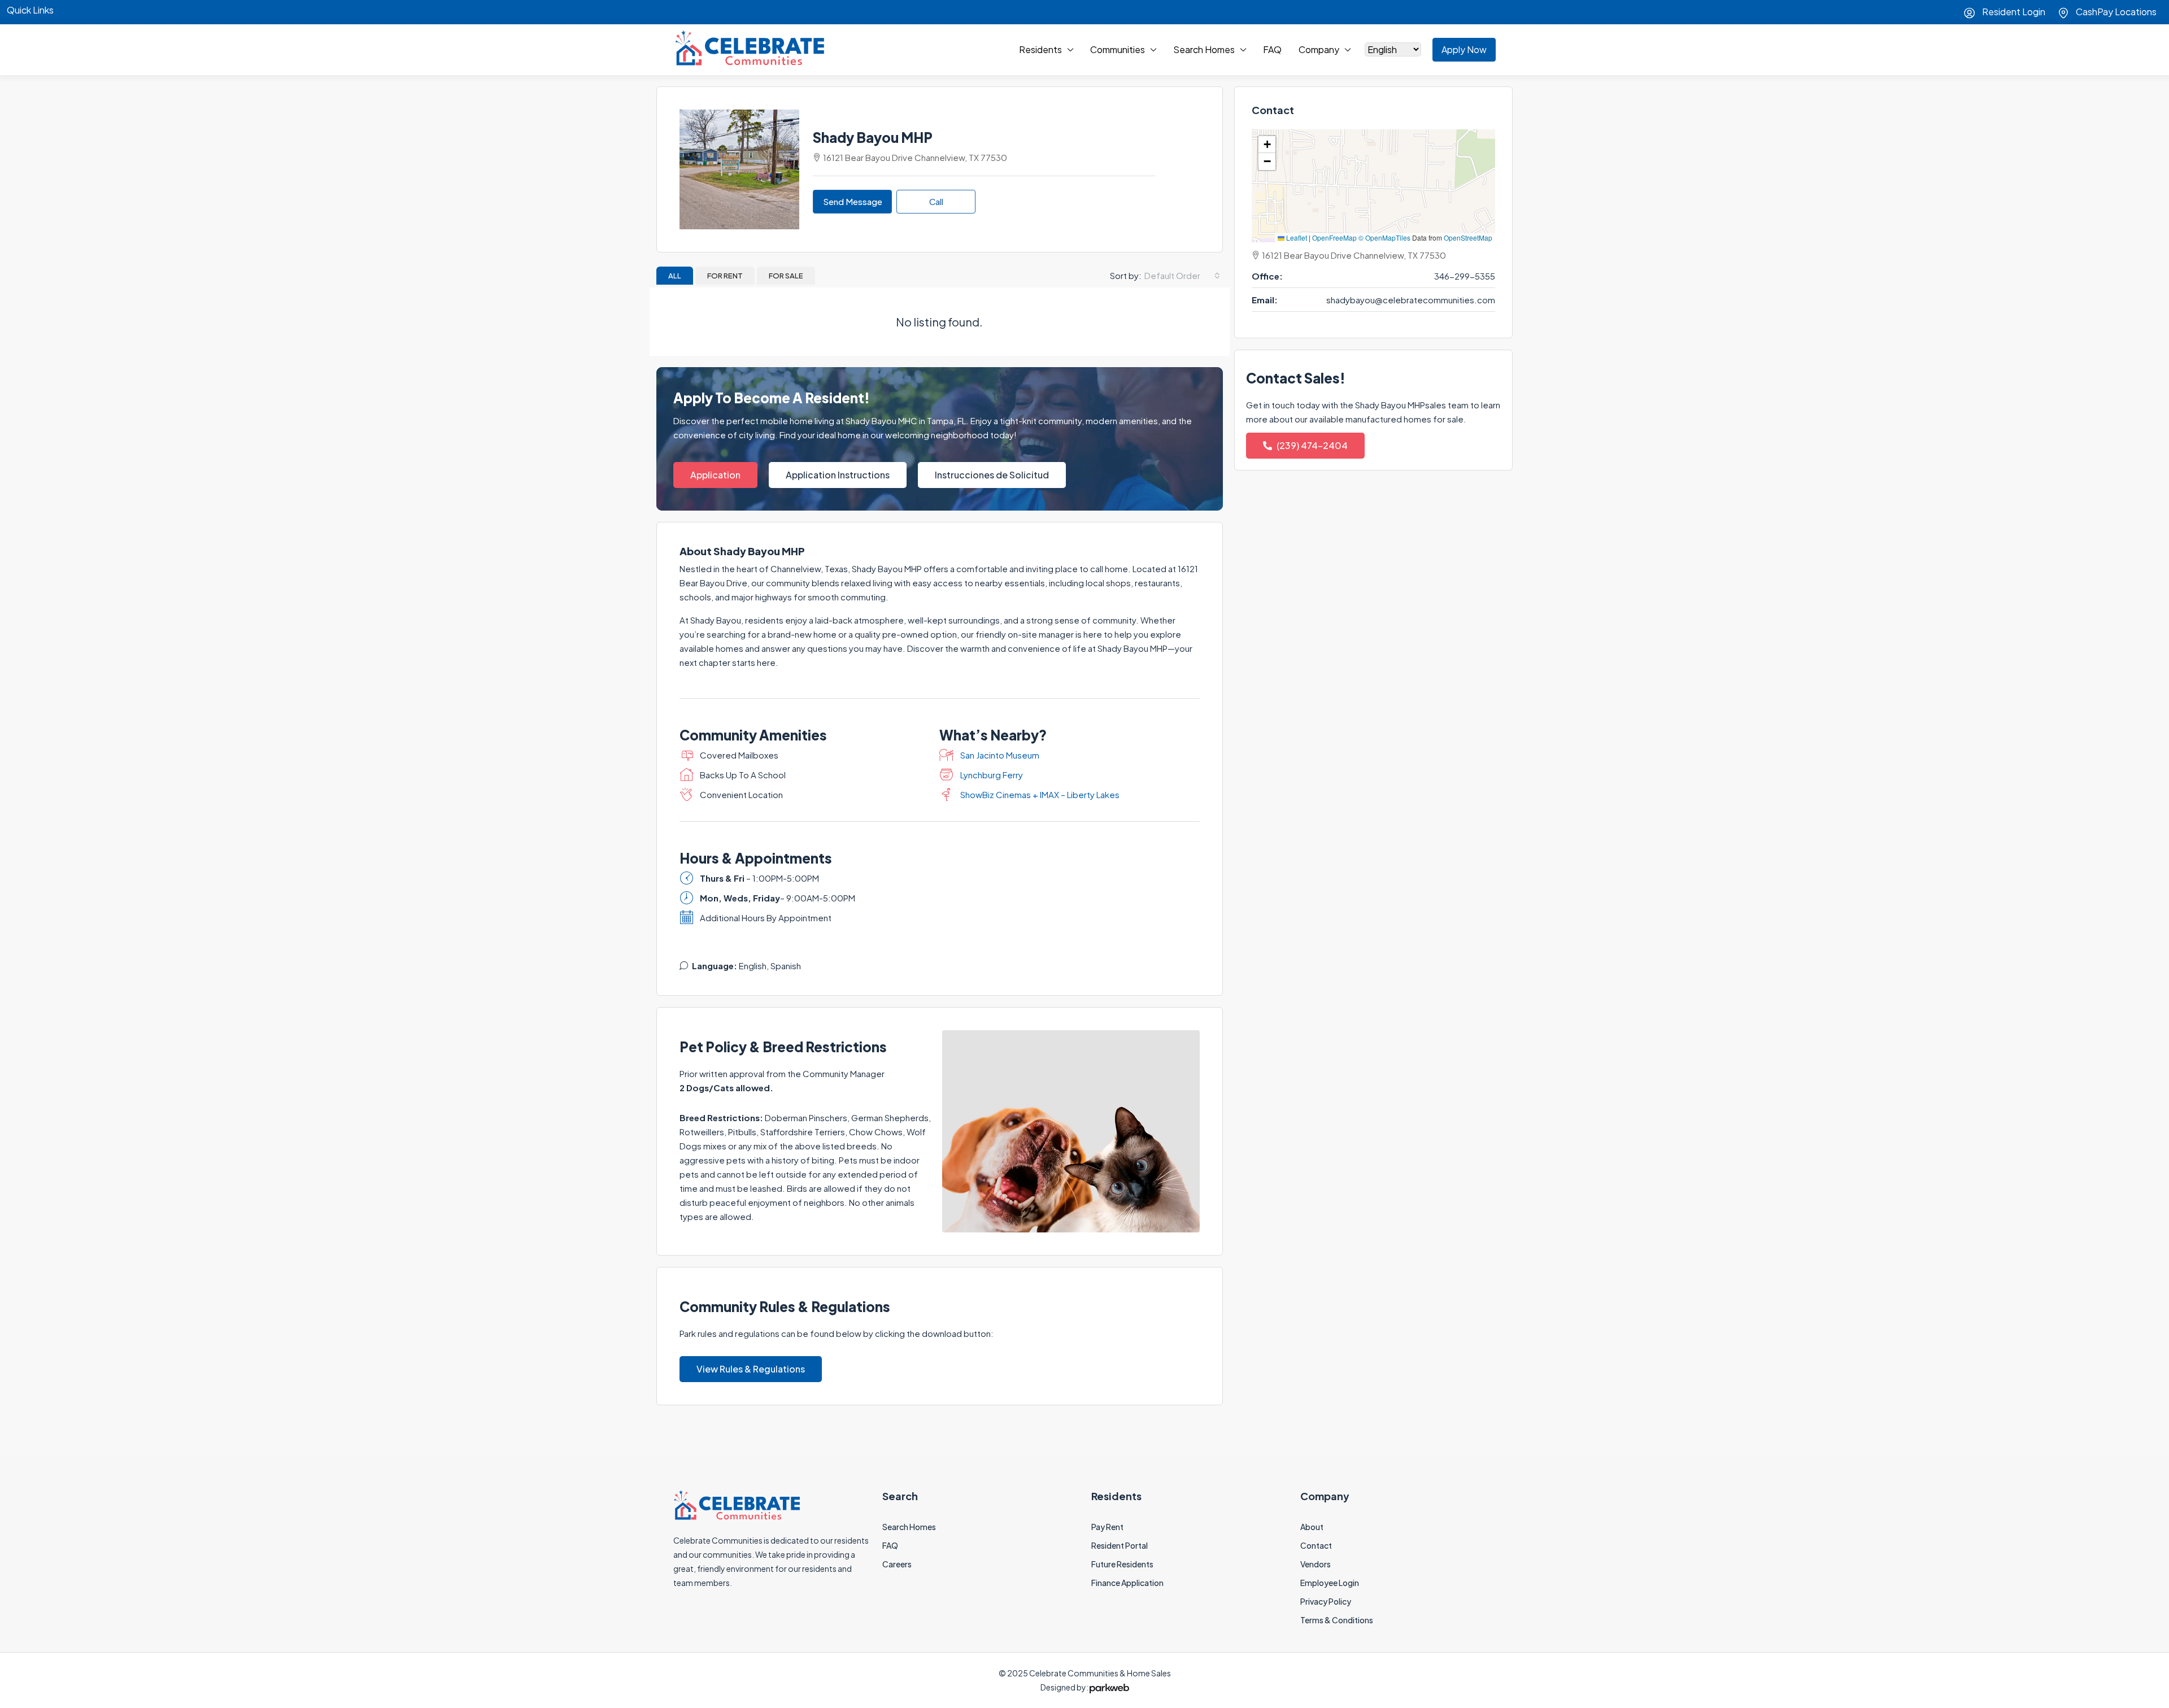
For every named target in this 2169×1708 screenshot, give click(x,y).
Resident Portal (1120, 1545)
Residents (1040, 49)
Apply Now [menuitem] (1464, 49)
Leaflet (1296, 238)
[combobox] (1182, 276)
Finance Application (1127, 1583)
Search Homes (1204, 49)
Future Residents (1122, 1564)
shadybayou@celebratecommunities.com (1411, 300)
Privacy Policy (1326, 1601)
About (1312, 1527)
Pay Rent (1107, 1527)
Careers (897, 1564)
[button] (1267, 145)
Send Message (853, 201)
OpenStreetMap (1468, 238)
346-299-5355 (1465, 276)
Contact (1316, 1545)
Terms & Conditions (1337, 1620)
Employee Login (1330, 1583)
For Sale (786, 276)
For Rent (725, 276)
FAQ (1272, 49)
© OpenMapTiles (1384, 238)
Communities (1118, 49)
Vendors (1316, 1564)
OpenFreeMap (1334, 238)
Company (1319, 49)
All (675, 276)
